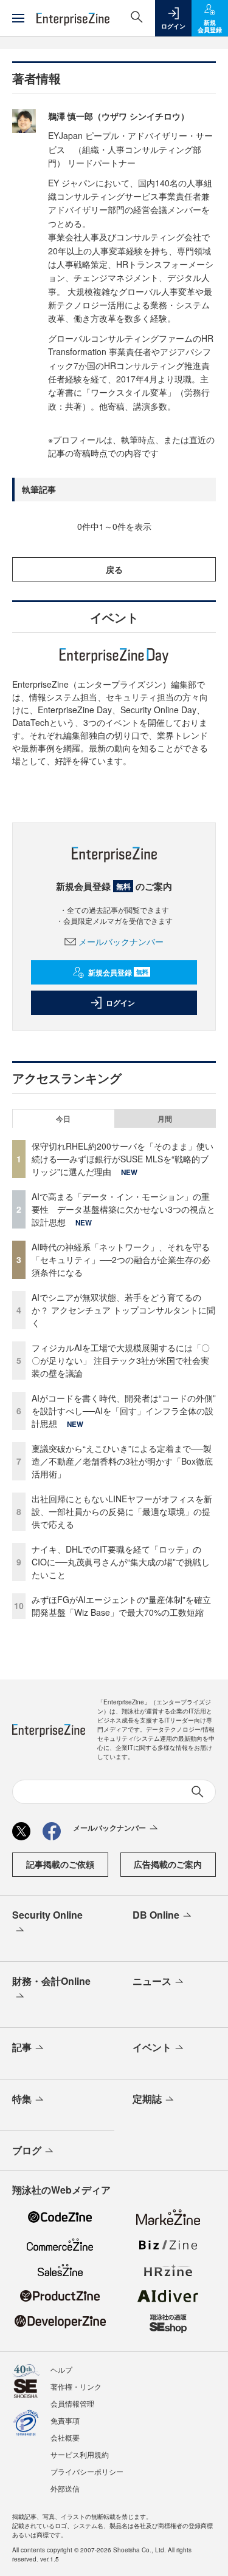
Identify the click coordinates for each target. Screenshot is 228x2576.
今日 (63, 1119)
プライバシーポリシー (87, 2471)
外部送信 (65, 2488)
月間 (165, 1119)
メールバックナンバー (121, 941)
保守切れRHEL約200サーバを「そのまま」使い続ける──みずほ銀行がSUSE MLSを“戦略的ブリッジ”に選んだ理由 (123, 1159)
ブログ (27, 2150)
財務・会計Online (51, 1981)
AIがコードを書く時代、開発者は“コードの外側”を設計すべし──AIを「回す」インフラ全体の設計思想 (124, 1411)
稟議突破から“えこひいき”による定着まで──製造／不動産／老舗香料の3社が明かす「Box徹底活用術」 (122, 1461)
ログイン (120, 1003)
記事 (22, 2047)
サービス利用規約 (80, 2454)
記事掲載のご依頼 (60, 1864)
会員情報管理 (72, 2403)
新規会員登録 (118, 972)
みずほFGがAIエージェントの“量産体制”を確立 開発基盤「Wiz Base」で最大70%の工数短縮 (126, 1606)
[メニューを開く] (18, 18)
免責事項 (65, 2420)
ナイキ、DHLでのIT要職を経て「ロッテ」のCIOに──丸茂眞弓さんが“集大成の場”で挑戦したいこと (121, 1562)
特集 (22, 2099)
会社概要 (65, 2437)
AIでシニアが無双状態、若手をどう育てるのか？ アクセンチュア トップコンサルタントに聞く (123, 1310)
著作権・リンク (76, 2386)
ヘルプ (61, 2369)
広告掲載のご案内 (168, 1864)
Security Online (47, 1915)
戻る (114, 569)
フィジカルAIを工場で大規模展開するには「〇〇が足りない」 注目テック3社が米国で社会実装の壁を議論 (121, 1360)
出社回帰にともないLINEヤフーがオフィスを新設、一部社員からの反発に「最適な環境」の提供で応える (122, 1511)
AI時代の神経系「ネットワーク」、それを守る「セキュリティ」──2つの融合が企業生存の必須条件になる (121, 1259)
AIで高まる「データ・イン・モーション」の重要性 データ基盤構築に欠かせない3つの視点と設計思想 (123, 1209)
